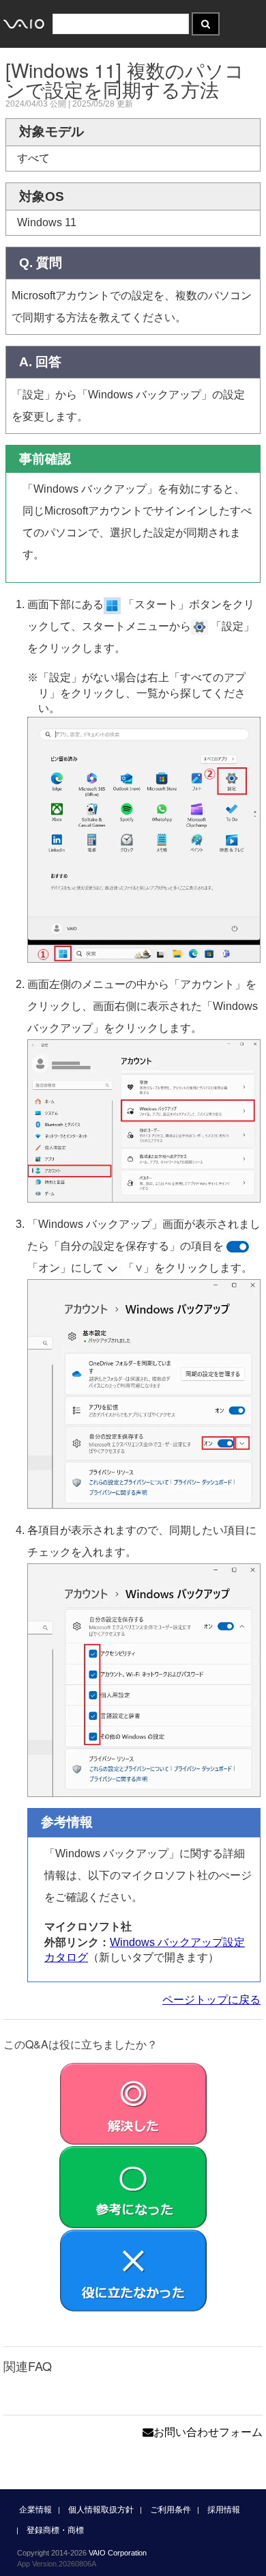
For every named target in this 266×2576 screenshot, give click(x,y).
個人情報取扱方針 (101, 2510)
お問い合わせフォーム (208, 2432)
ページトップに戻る (211, 2000)
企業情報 (35, 2510)
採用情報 (224, 2510)
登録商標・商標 (55, 2530)
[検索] (206, 24)
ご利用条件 (171, 2510)
